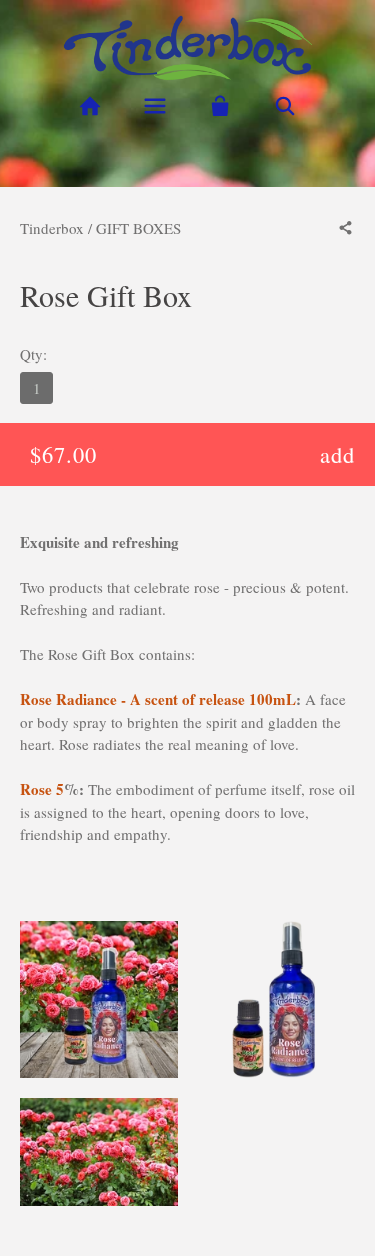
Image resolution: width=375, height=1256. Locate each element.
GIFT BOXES (138, 228)
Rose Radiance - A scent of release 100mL (158, 699)
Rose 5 (42, 789)
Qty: (33, 354)
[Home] (90, 106)
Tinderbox (52, 228)
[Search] (284, 106)
